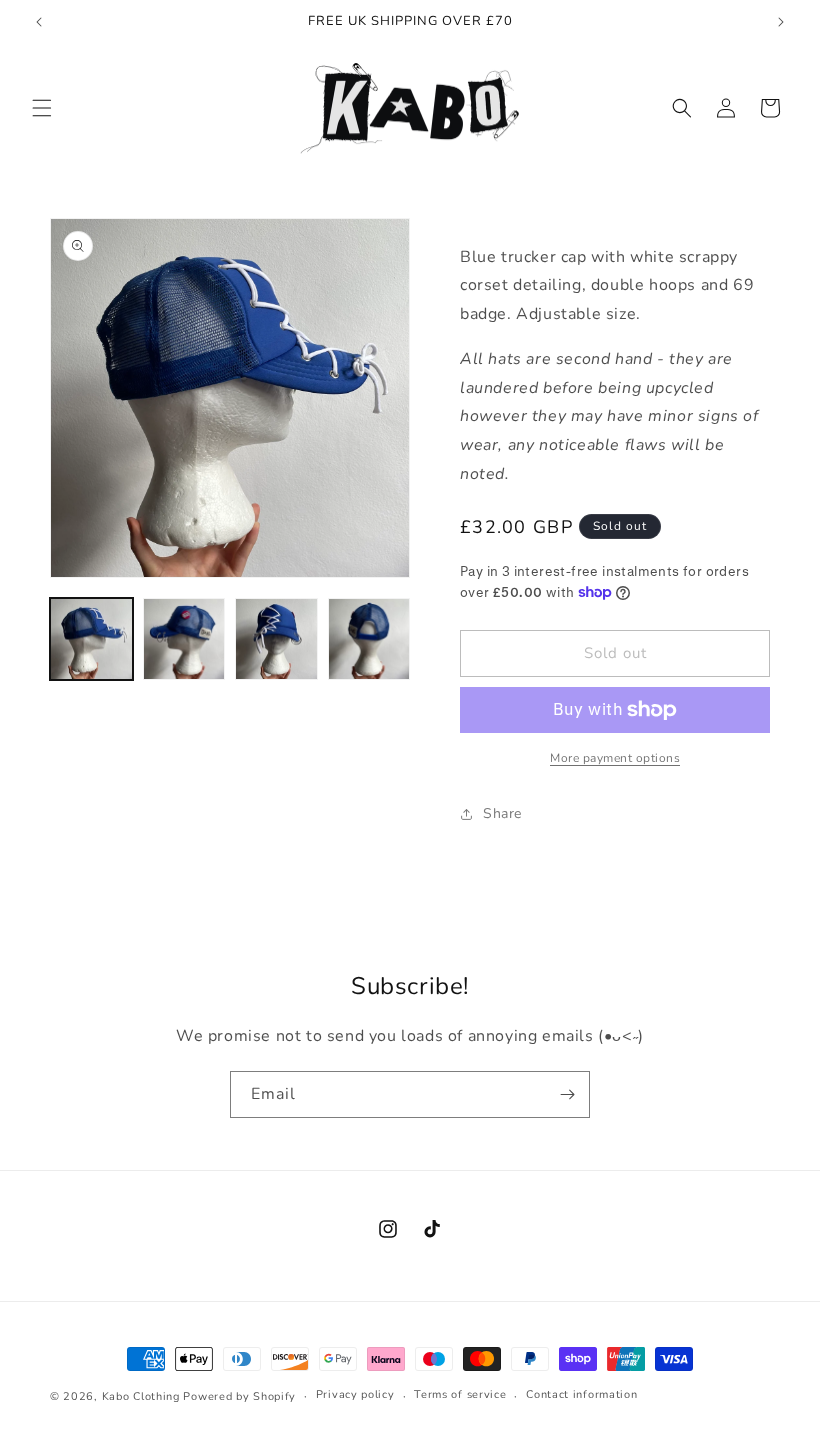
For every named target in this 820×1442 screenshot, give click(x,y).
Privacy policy (355, 1394)
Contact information (581, 1394)
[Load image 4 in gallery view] (369, 639)
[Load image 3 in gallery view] (276, 639)
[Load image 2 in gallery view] (184, 639)
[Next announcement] (781, 22)
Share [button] (502, 813)
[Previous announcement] (39, 22)
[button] (42, 108)
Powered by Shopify (239, 1396)
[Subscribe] (567, 1094)
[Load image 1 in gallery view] (91, 639)
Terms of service (460, 1394)
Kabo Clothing (141, 1396)
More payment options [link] (615, 758)
